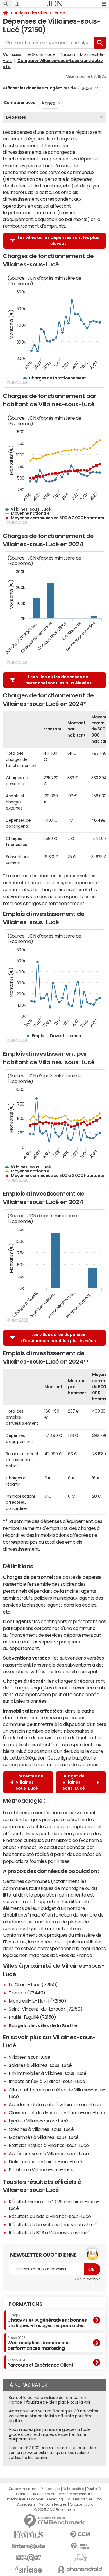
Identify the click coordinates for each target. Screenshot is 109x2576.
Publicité (94, 2489)
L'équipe (53, 2489)
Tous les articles (79, 2499)
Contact (23, 2494)
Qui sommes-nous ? (26, 2489)
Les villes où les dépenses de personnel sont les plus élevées (58, 680)
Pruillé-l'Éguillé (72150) (32, 2017)
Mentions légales (52, 2504)
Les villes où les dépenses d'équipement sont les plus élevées (58, 1338)
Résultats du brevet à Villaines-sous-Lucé (53, 2224)
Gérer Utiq (55, 2499)
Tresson (67, 54)
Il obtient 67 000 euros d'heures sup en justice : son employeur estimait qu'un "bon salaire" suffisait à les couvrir (53, 2453)
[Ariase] (29, 2569)
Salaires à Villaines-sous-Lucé (40, 2065)
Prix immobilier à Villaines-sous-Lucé (48, 2073)
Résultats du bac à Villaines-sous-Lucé (50, 2216)
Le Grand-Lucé (41, 54)
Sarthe (59, 13)
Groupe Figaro (82, 2504)
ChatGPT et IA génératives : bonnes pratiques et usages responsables (47, 2321)
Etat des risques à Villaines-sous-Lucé (49, 2145)
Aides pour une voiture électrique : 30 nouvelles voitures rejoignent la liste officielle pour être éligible (53, 2416)
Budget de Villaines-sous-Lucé (75, 1782)
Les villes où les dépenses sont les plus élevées (58, 241)
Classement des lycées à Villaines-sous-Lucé (57, 2113)
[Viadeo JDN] (81, 2558)
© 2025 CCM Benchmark (54, 2510)
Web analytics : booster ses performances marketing (38, 2343)
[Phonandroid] (81, 2569)
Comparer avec (19, 103)
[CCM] (81, 2535)
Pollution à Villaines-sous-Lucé (41, 2170)
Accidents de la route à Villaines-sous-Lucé (55, 2104)
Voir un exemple (87, 2279)
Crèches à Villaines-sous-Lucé (41, 2129)
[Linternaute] (29, 2546)
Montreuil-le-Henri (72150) (37, 2001)
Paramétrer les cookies (25, 2499)
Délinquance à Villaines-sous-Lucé (45, 2162)
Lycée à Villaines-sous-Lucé (38, 2121)
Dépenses (16, 117)
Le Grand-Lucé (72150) (33, 1985)
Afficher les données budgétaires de (39, 88)
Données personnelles (75, 2494)
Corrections (26, 2504)
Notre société (73, 2489)
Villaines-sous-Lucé (30, 2057)
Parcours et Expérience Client (40, 2363)
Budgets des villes (30, 13)
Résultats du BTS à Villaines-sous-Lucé (50, 2232)
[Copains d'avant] (29, 2558)
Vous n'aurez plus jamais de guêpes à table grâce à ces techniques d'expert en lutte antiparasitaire (50, 2434)
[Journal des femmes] (29, 2535)
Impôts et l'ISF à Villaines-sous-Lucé (47, 2081)
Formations (25, 2304)
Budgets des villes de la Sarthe (43, 2025)
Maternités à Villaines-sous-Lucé (44, 2137)
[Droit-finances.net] (81, 2546)
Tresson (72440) (27, 1993)
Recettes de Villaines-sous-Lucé (30, 1782)
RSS (99, 2499)
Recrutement (44, 2494)
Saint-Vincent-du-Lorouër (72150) (46, 2009)
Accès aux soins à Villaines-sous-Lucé (49, 2153)
